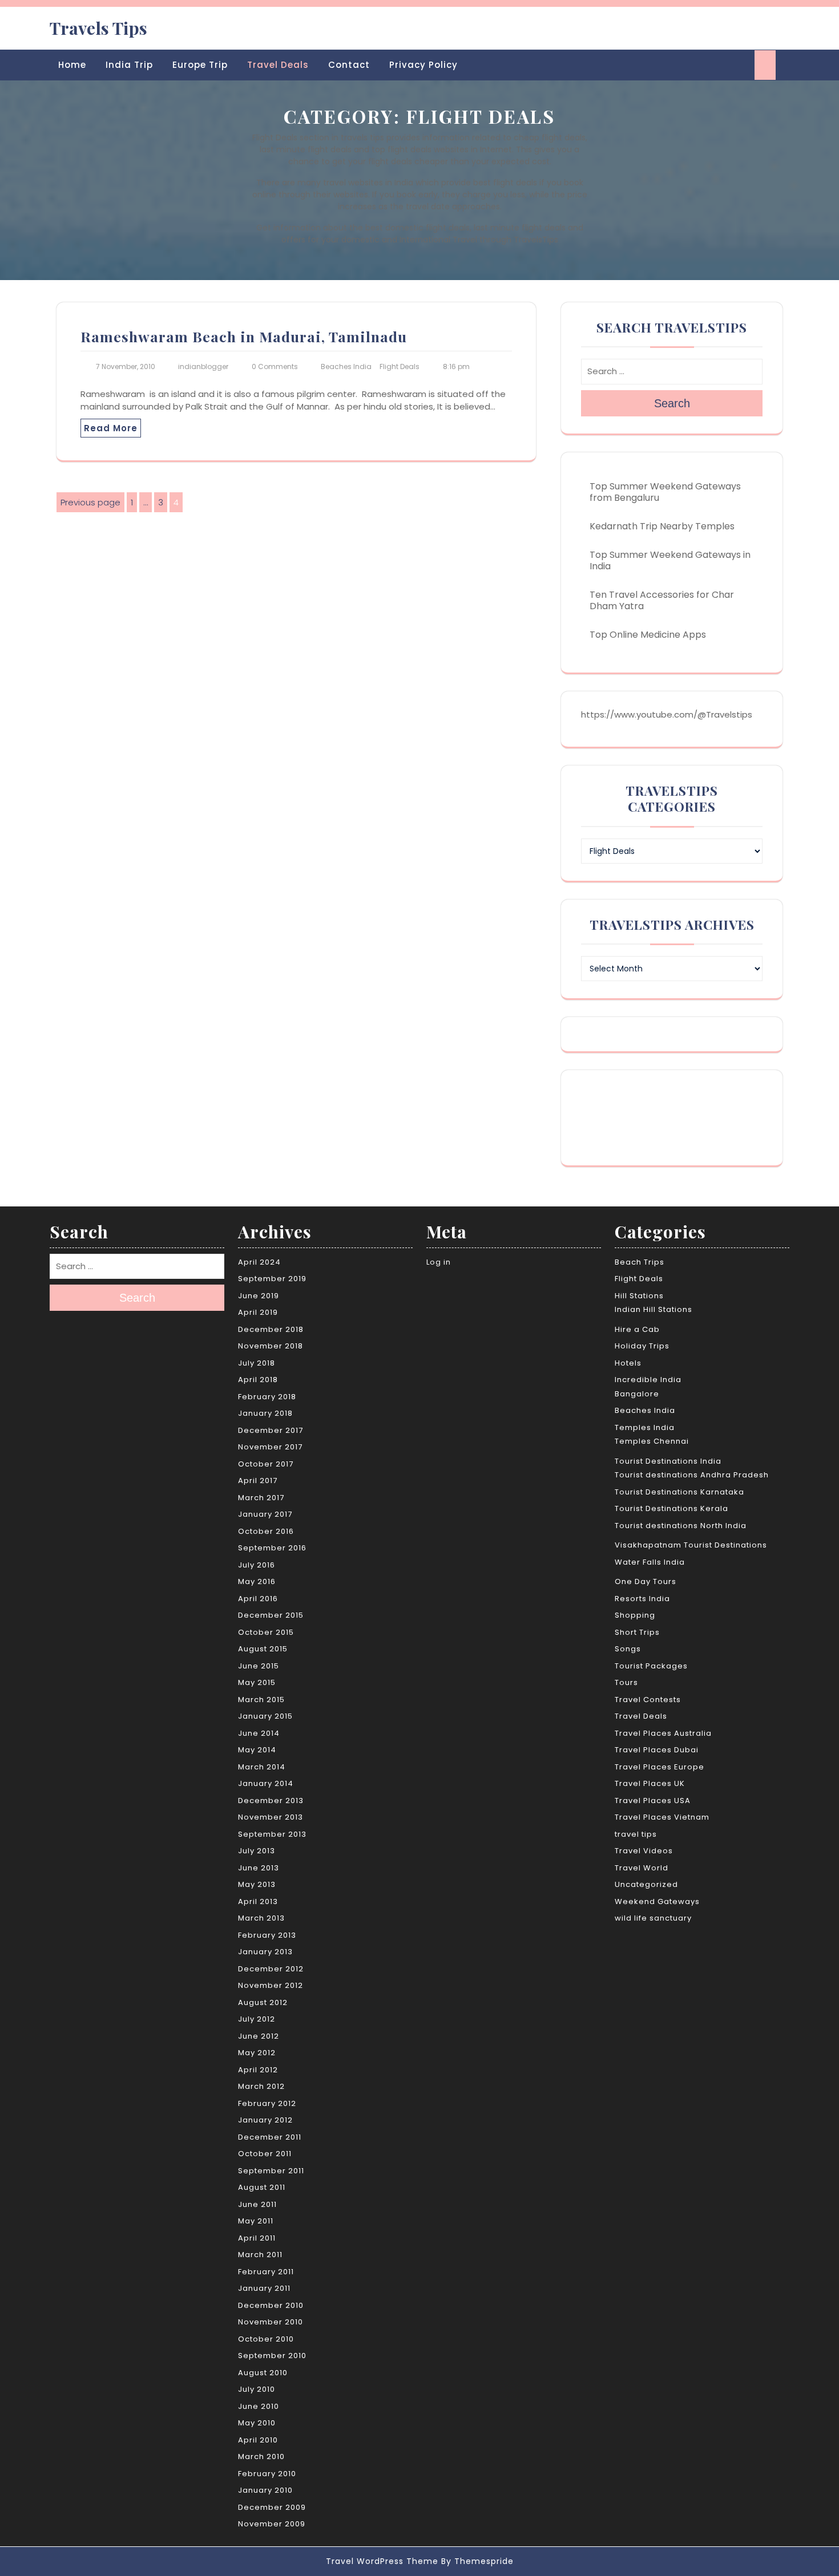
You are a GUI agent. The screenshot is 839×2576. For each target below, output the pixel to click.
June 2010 (259, 2406)
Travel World (642, 1868)
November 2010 (271, 2322)
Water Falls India (650, 1562)
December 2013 (271, 1801)
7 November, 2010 (126, 366)
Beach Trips (640, 1262)
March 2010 (261, 2456)
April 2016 (258, 1599)
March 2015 (261, 1700)
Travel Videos (644, 1851)
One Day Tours (646, 1581)
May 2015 (257, 1682)
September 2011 (271, 2171)
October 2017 (266, 1464)
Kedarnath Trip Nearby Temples (662, 526)
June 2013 (259, 1868)
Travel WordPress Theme (382, 2561)
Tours (626, 1682)
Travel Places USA (653, 1801)
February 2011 (266, 2272)
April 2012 (258, 2070)
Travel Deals (278, 65)
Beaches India (346, 366)
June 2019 (259, 1296)
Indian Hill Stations (654, 1309)
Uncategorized (646, 1884)
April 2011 (257, 2238)
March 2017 (261, 1498)
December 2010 (271, 2305)
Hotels (628, 1363)
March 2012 (261, 2086)
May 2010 (257, 2423)
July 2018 (257, 1363)
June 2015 (259, 1666)
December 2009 (272, 2507)
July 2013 (257, 1851)
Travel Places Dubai (657, 1750)
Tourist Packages (651, 1666)
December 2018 (271, 1329)
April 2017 (258, 1481)
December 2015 (271, 1615)
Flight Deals (400, 366)
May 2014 (257, 1750)
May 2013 (257, 1884)
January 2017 (265, 1514)
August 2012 (263, 2002)
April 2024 (259, 1262)
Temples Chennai (652, 1441)
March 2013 (261, 1918)
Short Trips (637, 1632)
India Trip (129, 65)
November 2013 (271, 1817)
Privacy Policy (423, 65)
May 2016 (257, 1581)
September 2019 (272, 1279)
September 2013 (272, 1834)
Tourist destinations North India (681, 1526)
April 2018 (258, 1380)
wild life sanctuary (653, 1918)
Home (72, 65)
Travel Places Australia (663, 1733)
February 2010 (267, 2474)
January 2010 (265, 2490)
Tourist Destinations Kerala (671, 1508)
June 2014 (259, 1733)
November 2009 (272, 2524)
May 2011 (256, 2221)
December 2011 (270, 2137)
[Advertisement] (672, 1116)
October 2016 (266, 1531)
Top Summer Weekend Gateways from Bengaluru (665, 492)
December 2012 (271, 1969)
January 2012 (265, 2120)
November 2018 (271, 1346)
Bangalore (637, 1394)
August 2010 (263, 2373)
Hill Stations (639, 1296)
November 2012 (271, 1985)
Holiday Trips (642, 1346)
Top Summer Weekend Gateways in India (670, 560)
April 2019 (258, 1312)
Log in (439, 1262)
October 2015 (266, 1632)
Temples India (645, 1427)
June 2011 (257, 2204)
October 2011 (265, 2154)
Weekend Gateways (657, 1901)
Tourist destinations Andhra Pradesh (692, 1475)
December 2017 (271, 1430)
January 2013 (265, 1952)
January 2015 (265, 1716)
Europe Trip (200, 65)
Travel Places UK (650, 1783)
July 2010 (257, 2389)
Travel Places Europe (659, 1767)
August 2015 (263, 1649)
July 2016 (257, 1565)
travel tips (636, 1834)
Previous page (90, 502)
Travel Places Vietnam (662, 1817)
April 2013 (258, 1901)
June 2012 (259, 2036)
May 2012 (257, 2053)
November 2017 (270, 1447)
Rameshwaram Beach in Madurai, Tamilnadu (244, 336)
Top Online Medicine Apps (648, 635)
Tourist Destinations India (668, 1461)
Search (672, 403)
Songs (628, 1649)
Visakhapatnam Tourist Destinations (691, 1545)
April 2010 (258, 2440)
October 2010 (266, 2339)
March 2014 (262, 1767)
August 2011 (262, 2187)
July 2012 (257, 2019)
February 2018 (267, 1397)
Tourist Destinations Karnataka (679, 1492)
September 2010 (272, 2356)
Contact (349, 65)
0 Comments (275, 366)
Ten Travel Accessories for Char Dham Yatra (662, 600)
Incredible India (648, 1380)
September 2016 (272, 1548)
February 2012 (267, 2103)
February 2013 (267, 1935)
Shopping (635, 1615)
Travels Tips (98, 28)
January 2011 (264, 2288)
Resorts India (642, 1599)
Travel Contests (648, 1700)
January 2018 (265, 1413)
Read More (111, 428)
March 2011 (260, 2255)
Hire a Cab (637, 1329)
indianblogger (203, 366)
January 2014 (266, 1783)
